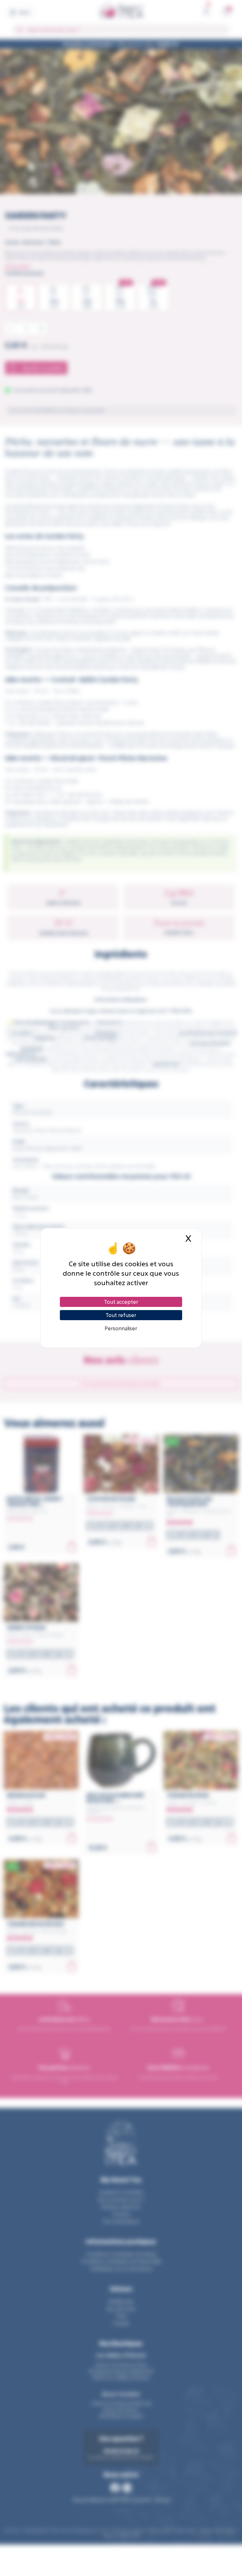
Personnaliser (121, 1328)
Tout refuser (121, 1315)
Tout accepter (121, 1302)
